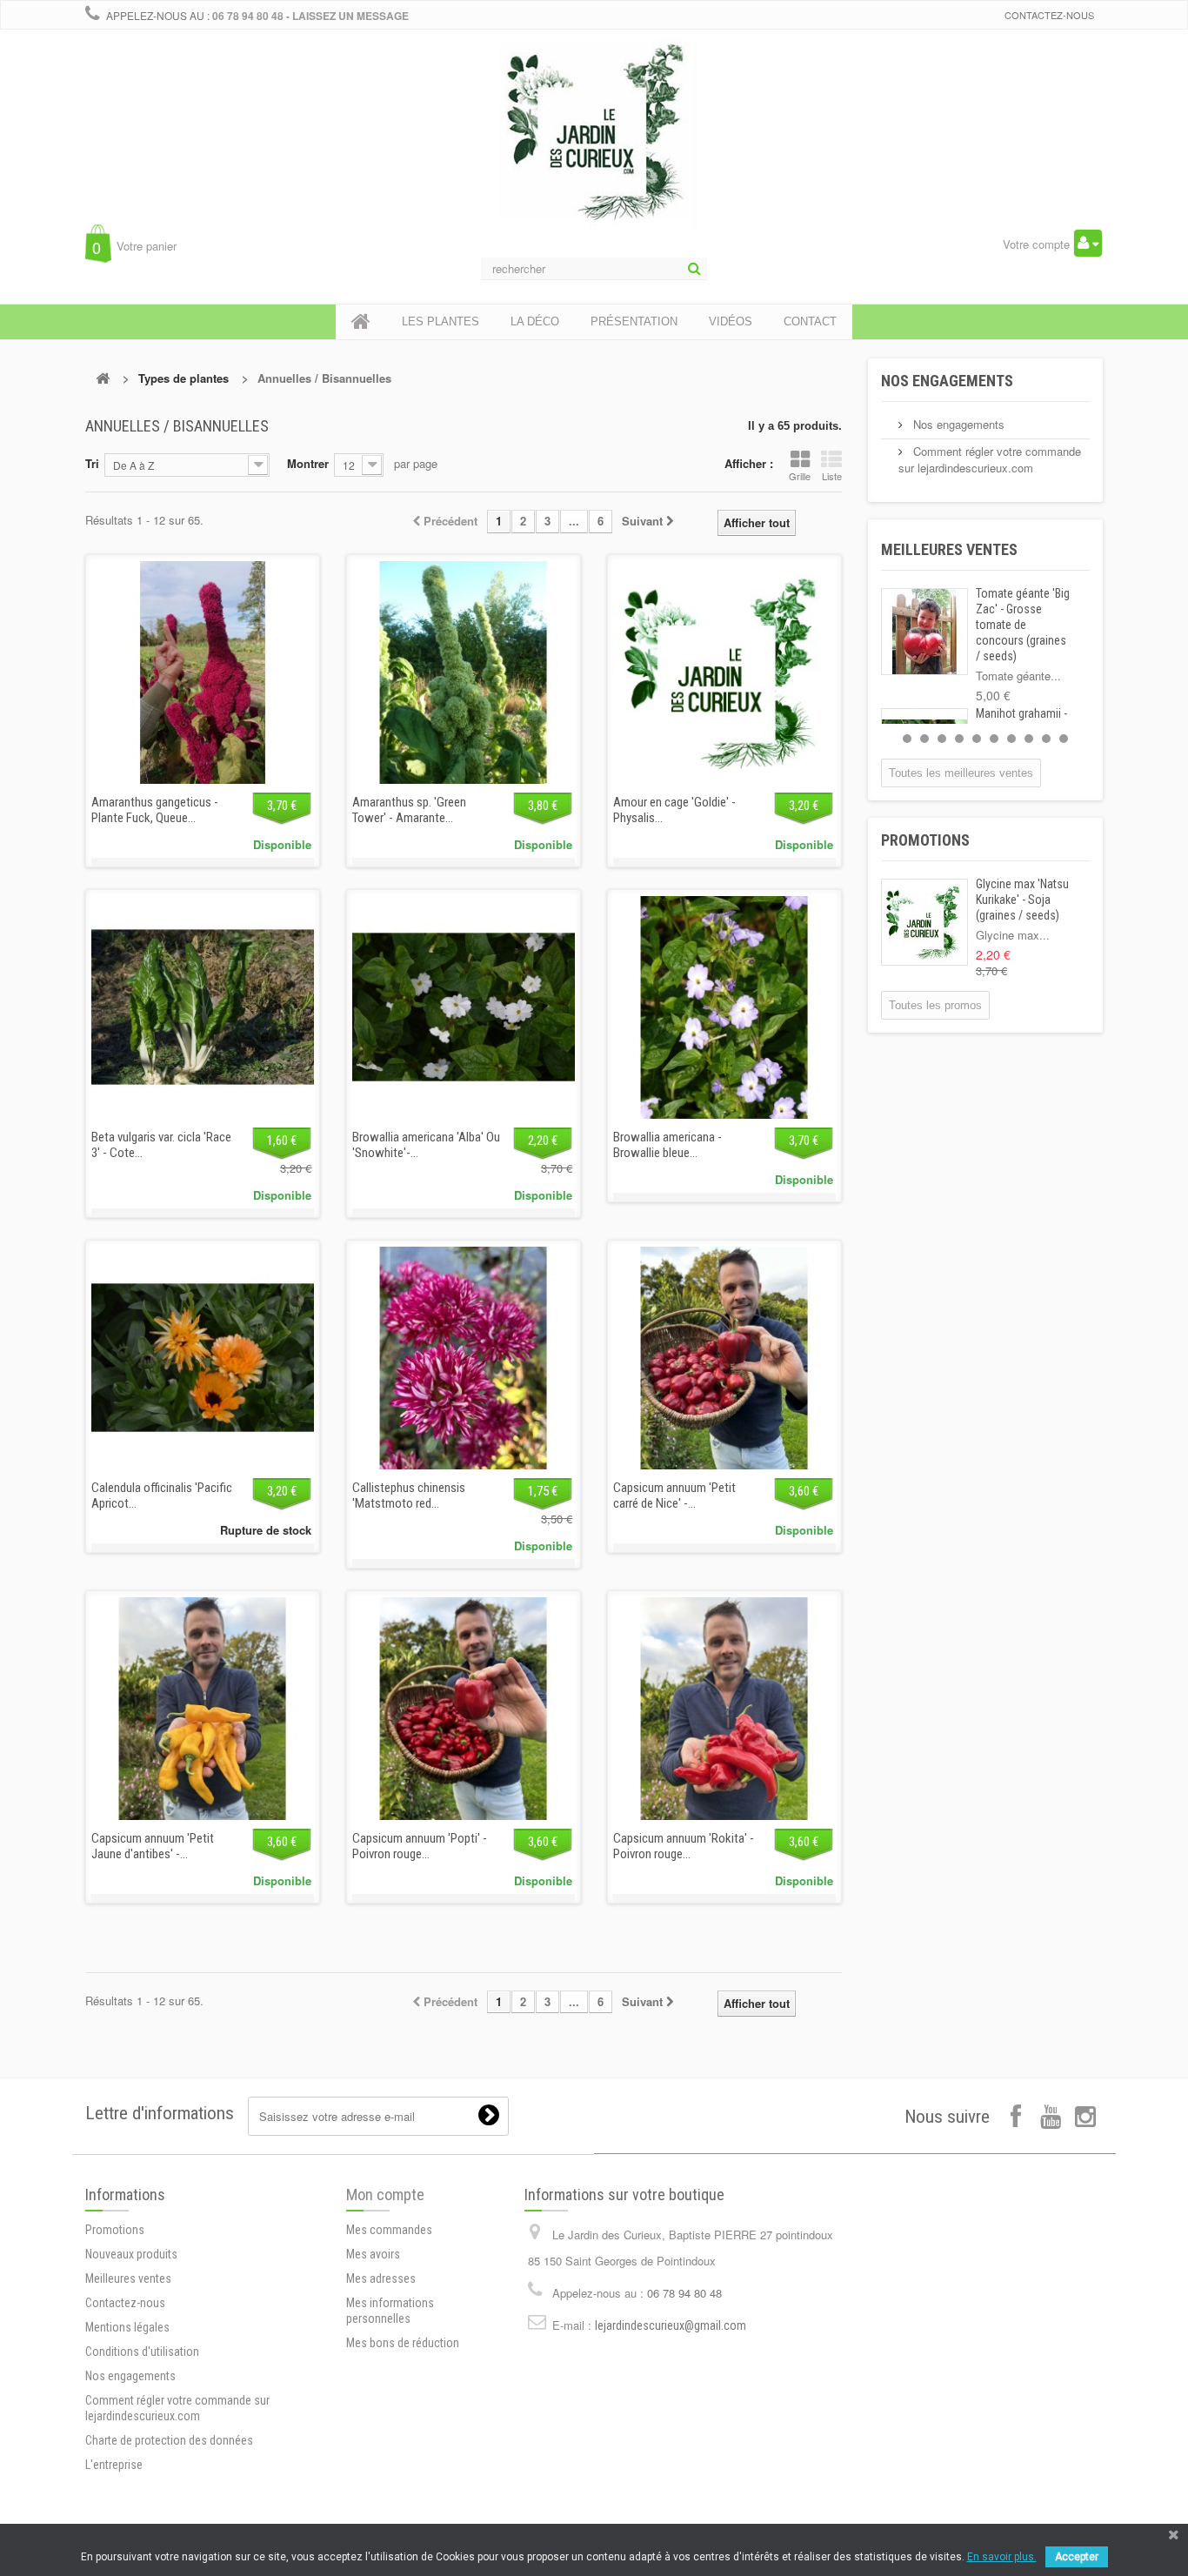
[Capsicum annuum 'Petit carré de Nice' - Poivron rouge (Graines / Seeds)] (724, 1358)
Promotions (925, 840)
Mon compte (385, 2195)
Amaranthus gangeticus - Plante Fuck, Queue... (155, 810)
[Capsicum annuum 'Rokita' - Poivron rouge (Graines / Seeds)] (724, 1709)
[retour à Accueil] (103, 378)
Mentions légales (127, 2327)
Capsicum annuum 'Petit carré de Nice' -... (674, 1495)
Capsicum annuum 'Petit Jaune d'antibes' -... (153, 1846)
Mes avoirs (373, 2254)
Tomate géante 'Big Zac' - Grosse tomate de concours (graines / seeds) (1023, 625)
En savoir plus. (1002, 2557)
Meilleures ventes (949, 549)
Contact (810, 321)
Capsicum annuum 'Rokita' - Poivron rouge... (684, 1846)
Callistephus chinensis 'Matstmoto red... (409, 1495)
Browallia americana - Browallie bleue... (667, 1145)
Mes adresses (381, 2278)
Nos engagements (947, 381)
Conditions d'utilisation (142, 2352)
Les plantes (440, 321)
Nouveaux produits (131, 2254)
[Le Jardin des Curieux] (594, 151)
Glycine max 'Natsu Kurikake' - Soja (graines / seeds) (1022, 900)
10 (1064, 739)
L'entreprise (114, 2465)
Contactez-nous (1049, 15)
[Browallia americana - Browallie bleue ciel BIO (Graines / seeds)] (724, 1007)
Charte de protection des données (169, 2440)
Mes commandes (389, 2230)
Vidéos (731, 321)
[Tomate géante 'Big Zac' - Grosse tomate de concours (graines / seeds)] (924, 632)
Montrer (308, 463)
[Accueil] (361, 322)
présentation (634, 321)
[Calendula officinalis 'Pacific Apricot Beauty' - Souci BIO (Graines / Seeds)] (203, 1358)
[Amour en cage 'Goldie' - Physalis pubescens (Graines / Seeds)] (724, 672)
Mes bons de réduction (403, 2343)
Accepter (1077, 2557)
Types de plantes (184, 378)
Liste (832, 476)
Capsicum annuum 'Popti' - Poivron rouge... (420, 1846)
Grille (800, 476)
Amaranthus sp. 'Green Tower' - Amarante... (409, 810)
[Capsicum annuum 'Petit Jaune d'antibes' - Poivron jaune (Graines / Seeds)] (203, 1709)
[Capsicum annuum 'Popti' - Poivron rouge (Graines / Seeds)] (464, 1709)
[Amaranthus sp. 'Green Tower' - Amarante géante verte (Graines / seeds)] (464, 672)
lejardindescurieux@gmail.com (671, 2325)
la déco (535, 321)
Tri (92, 463)
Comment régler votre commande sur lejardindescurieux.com (990, 459)
